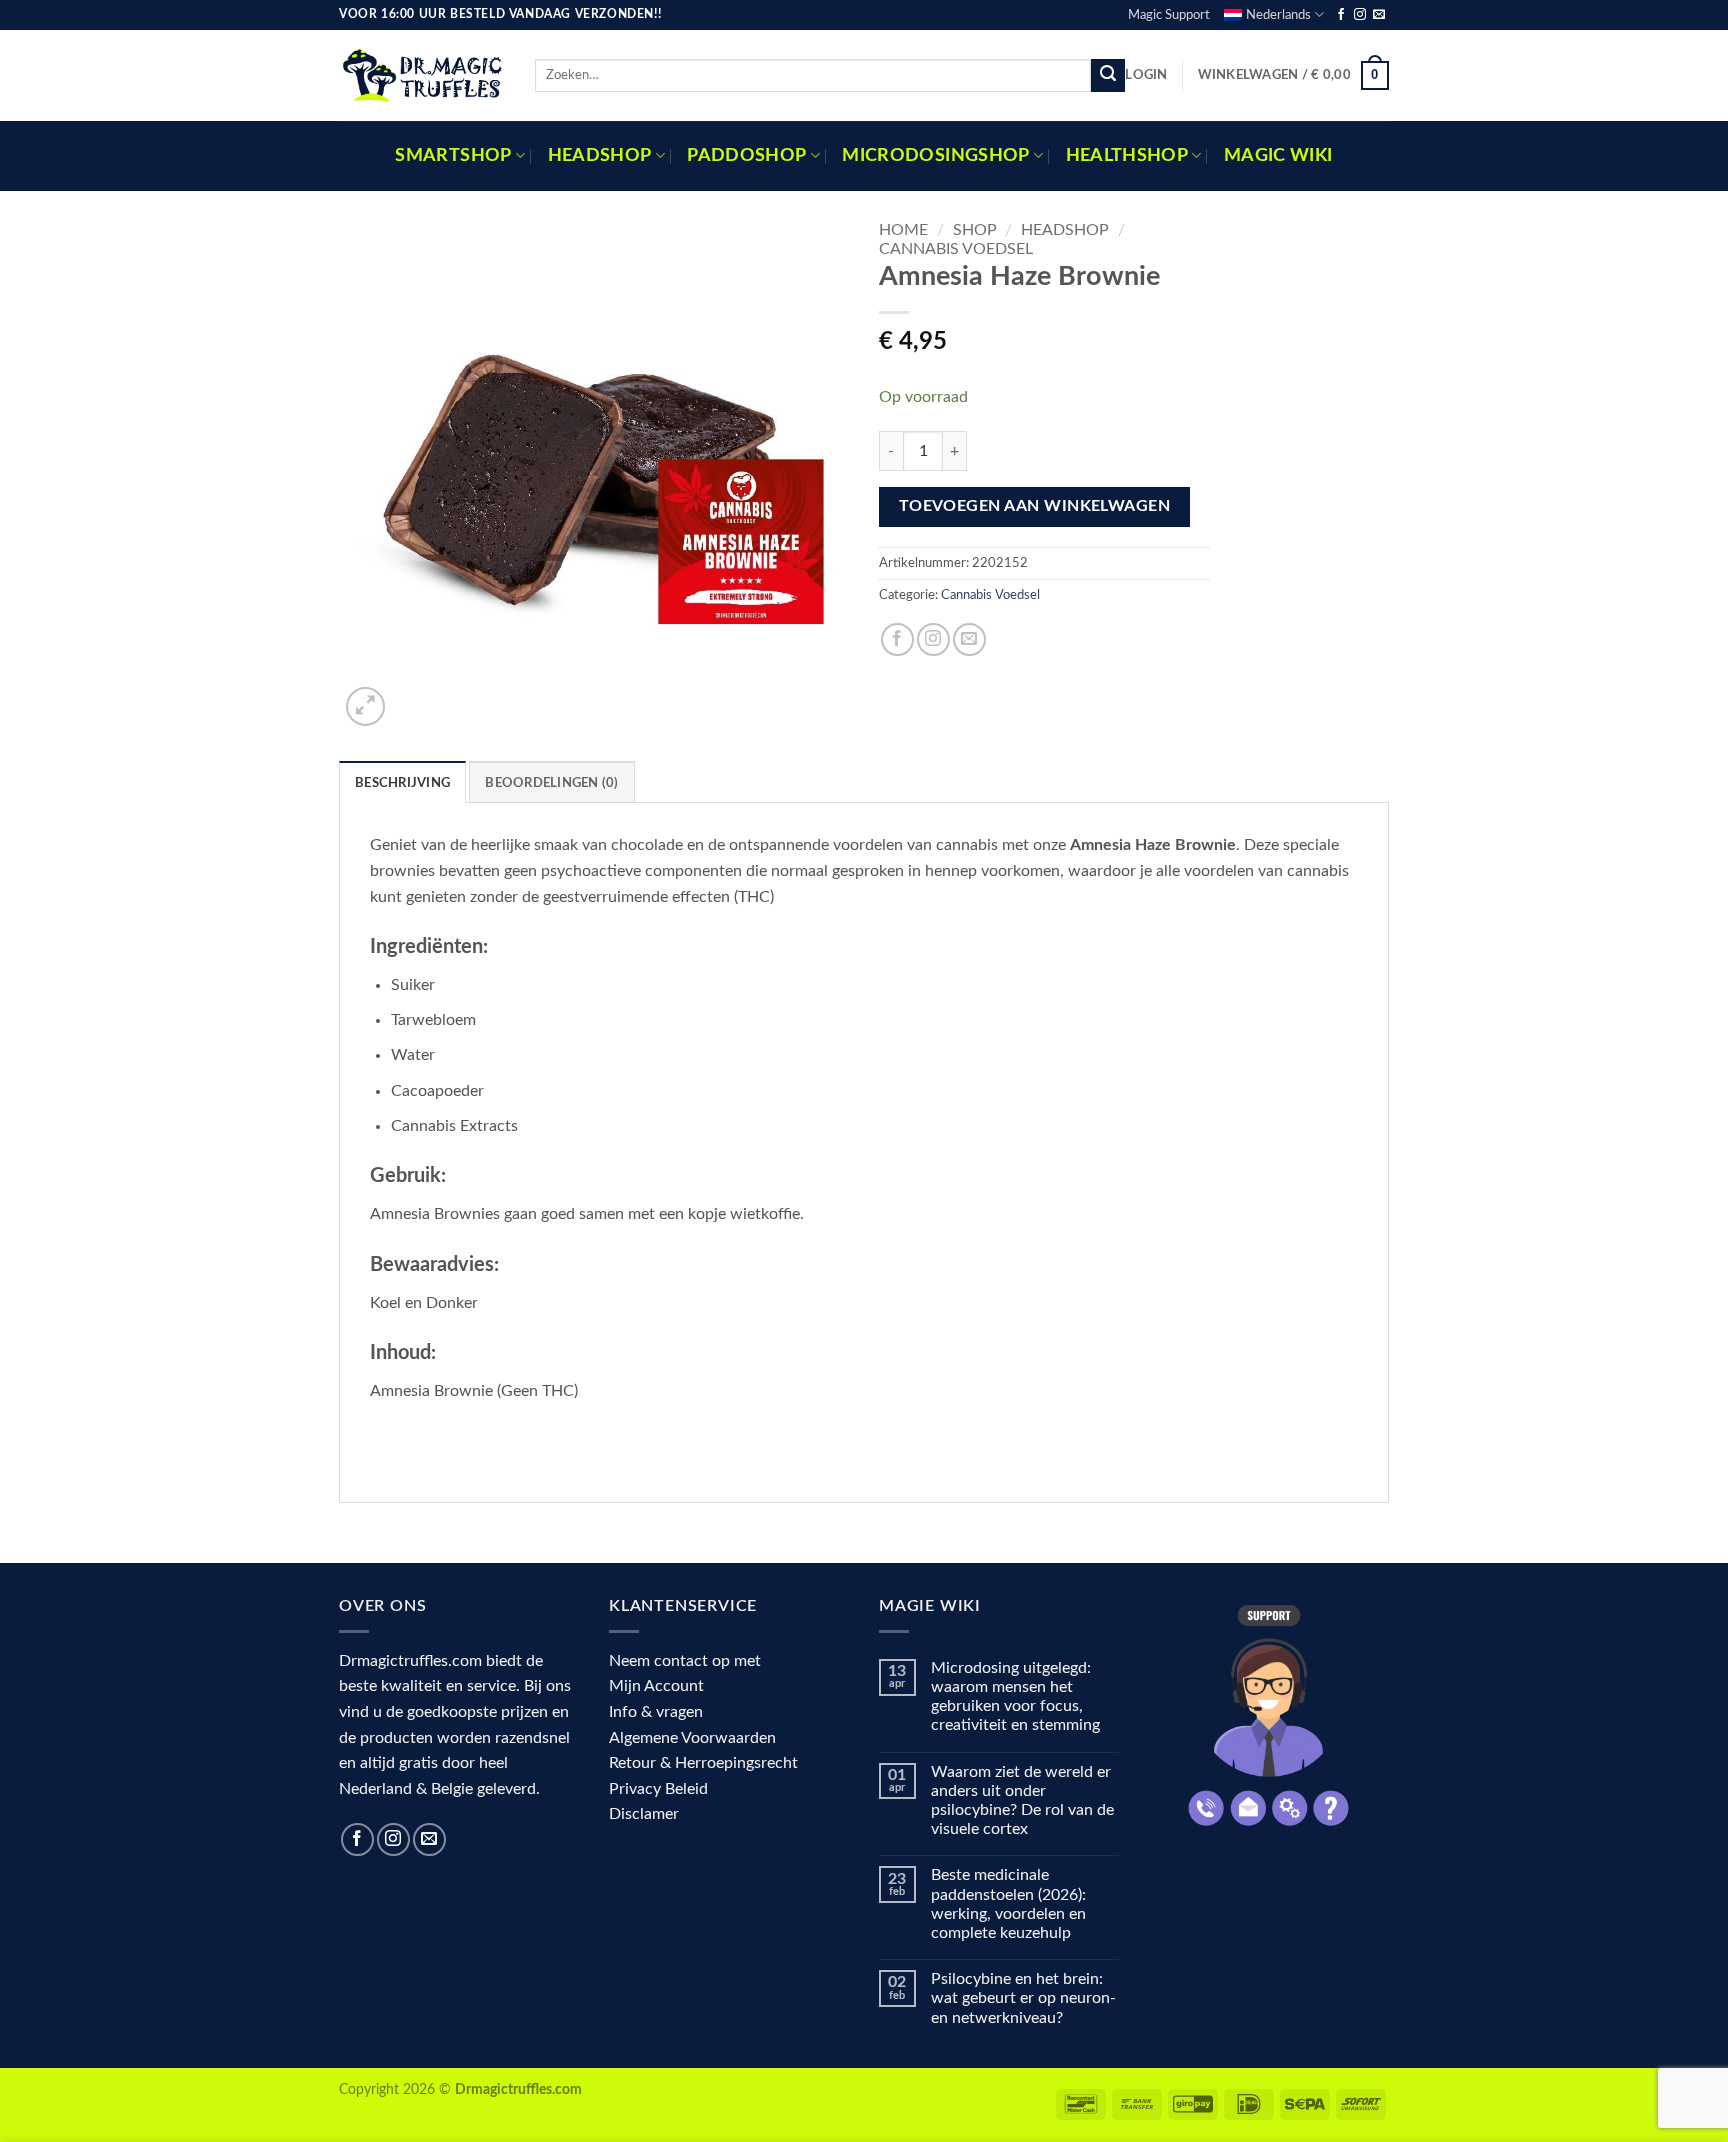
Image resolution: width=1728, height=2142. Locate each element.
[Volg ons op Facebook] (1341, 15)
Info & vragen (656, 1712)
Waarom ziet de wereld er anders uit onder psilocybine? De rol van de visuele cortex (1022, 1801)
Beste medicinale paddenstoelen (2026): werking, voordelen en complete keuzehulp (1008, 1904)
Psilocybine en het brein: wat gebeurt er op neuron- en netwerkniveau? (1023, 1998)
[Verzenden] (1108, 76)
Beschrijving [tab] (402, 783)
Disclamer (644, 1814)
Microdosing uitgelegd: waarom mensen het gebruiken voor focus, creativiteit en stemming (1015, 1697)
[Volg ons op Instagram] (1360, 15)
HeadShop (1065, 230)
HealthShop (1127, 155)
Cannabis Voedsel (956, 249)
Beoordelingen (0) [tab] (551, 783)
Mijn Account (656, 1686)
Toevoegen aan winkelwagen (1035, 506)
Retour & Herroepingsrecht (703, 1763)
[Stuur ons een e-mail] (1379, 15)
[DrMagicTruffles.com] (422, 75)
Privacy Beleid (658, 1789)
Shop (975, 230)
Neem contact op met (685, 1661)
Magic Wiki (1278, 155)
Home (903, 230)
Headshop (600, 155)
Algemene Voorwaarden (692, 1738)
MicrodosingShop (935, 155)
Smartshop (453, 155)
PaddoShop (746, 155)
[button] (1146, 75)
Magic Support (1169, 15)
